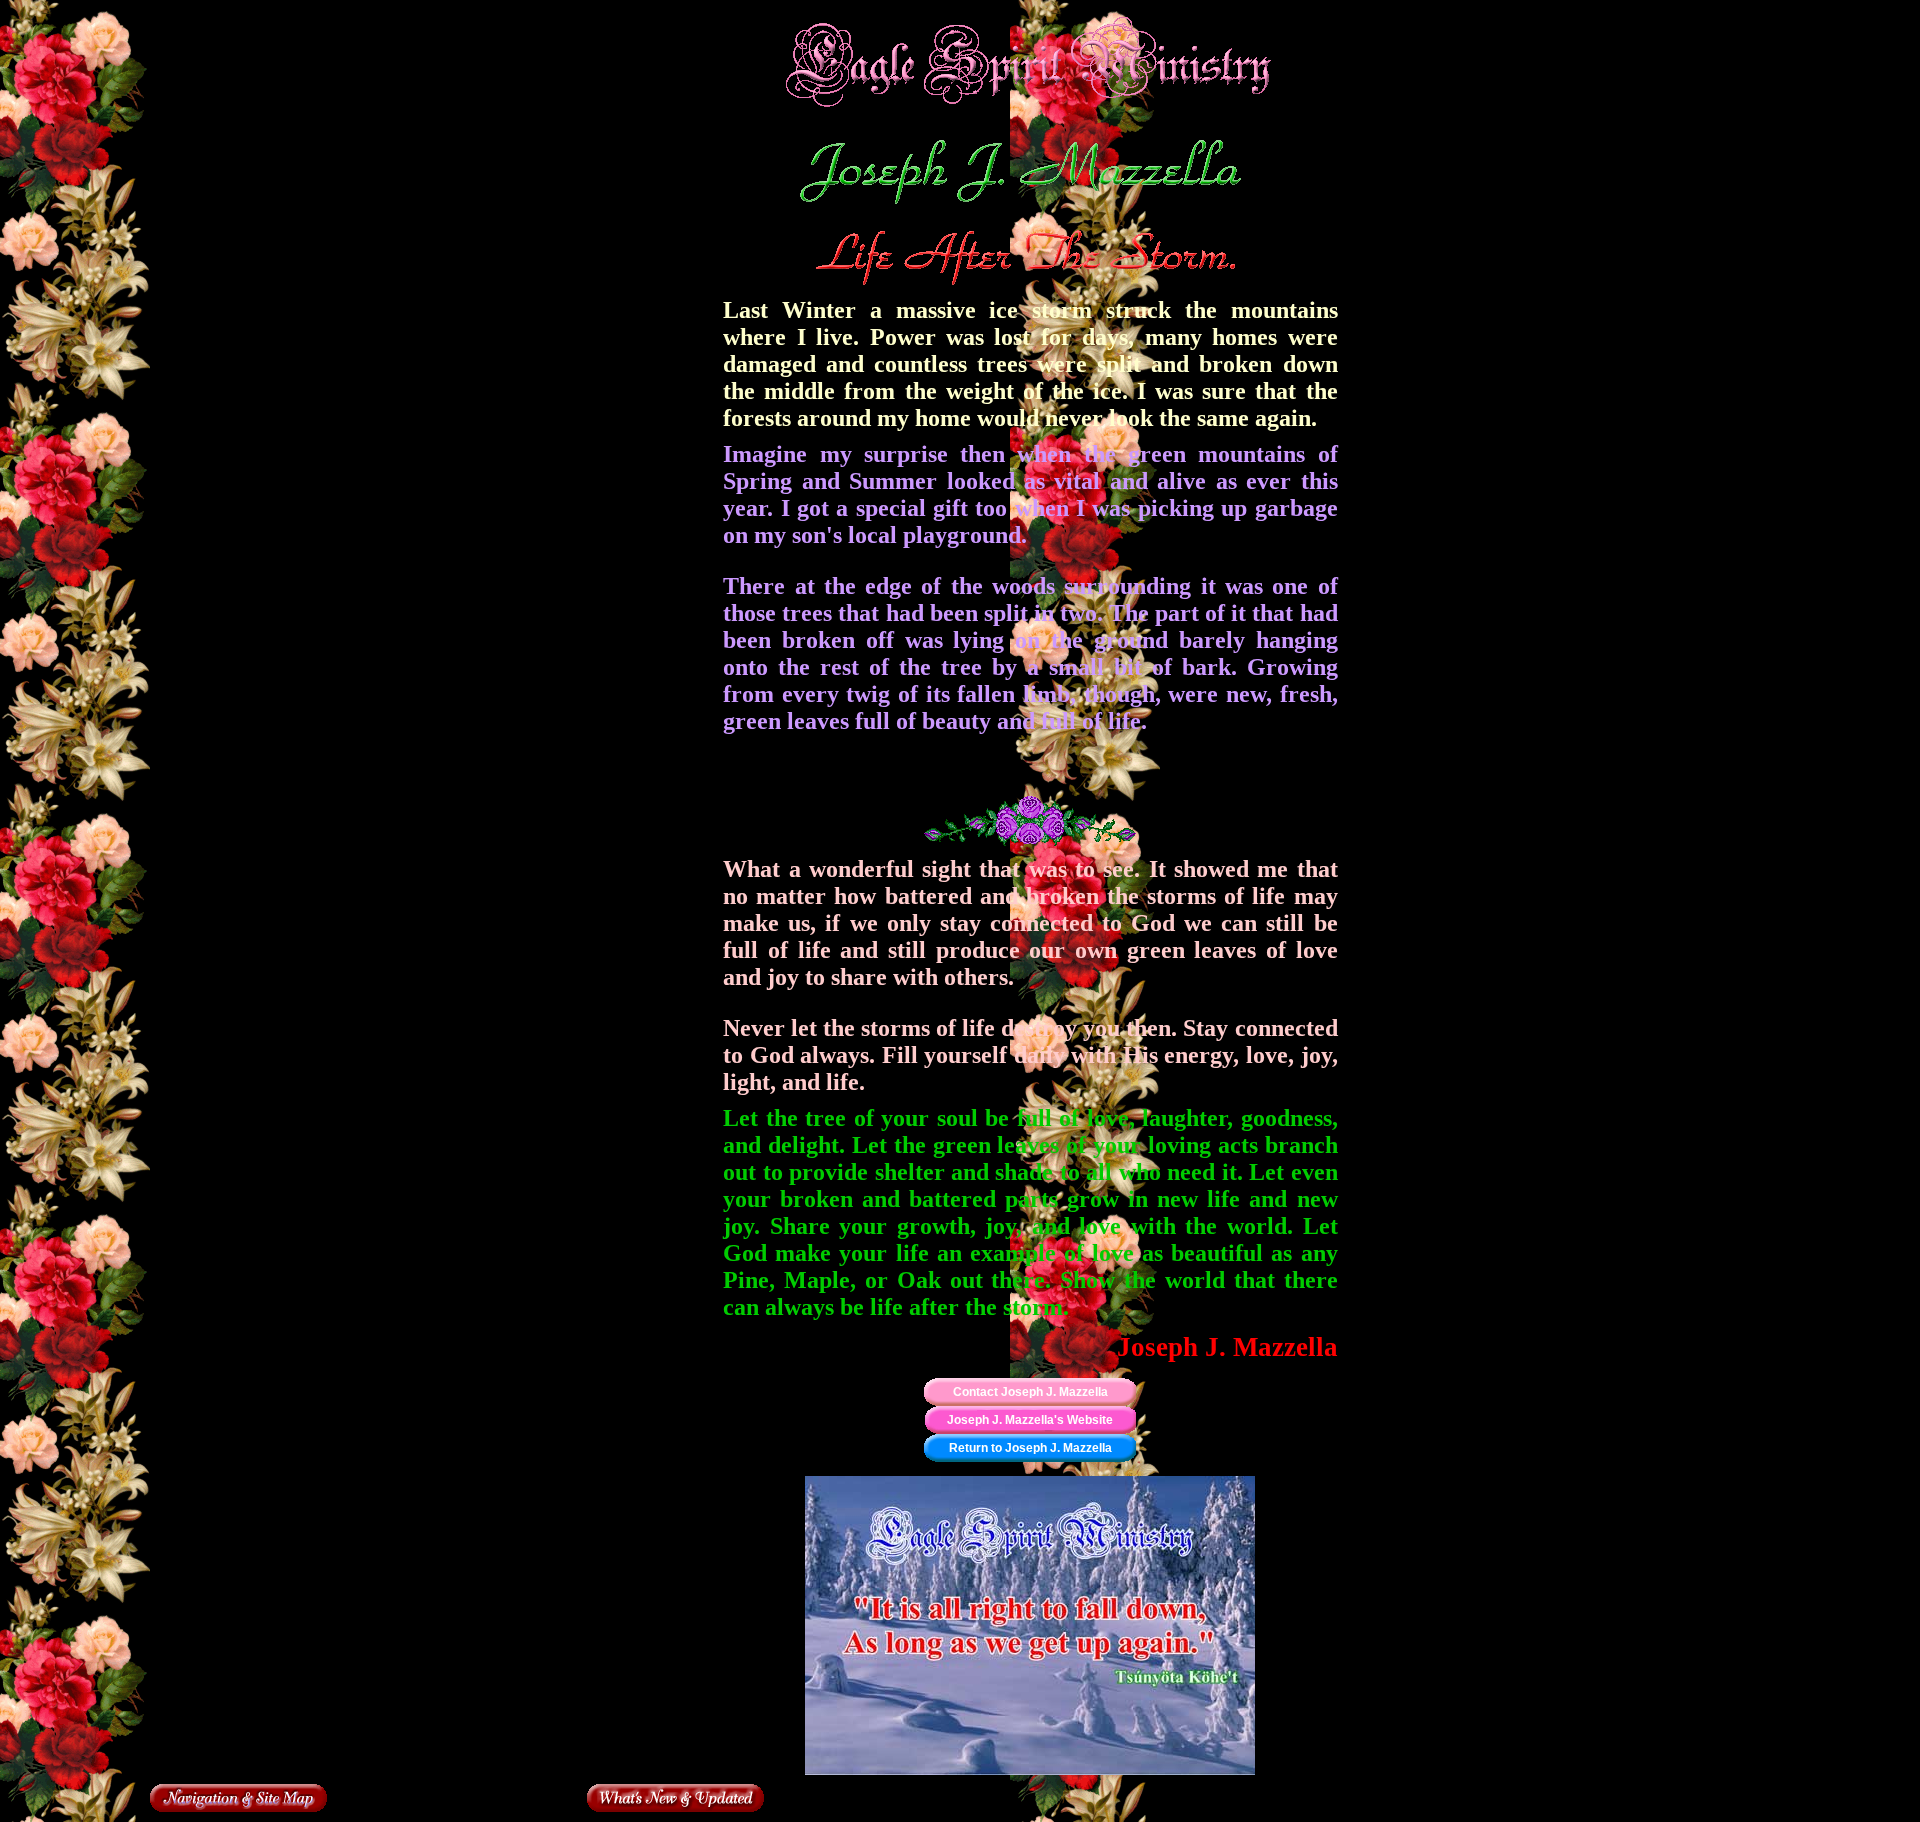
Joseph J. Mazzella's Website (1030, 1420)
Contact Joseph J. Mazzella (1030, 1392)
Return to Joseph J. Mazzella (1030, 1448)
